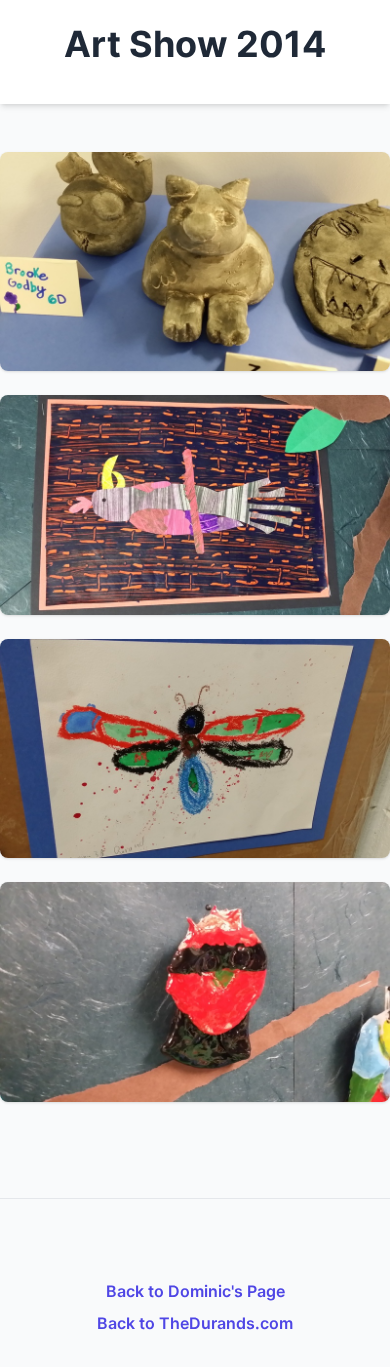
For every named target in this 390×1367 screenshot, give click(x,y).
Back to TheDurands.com (195, 1323)
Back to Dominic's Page (195, 1291)
